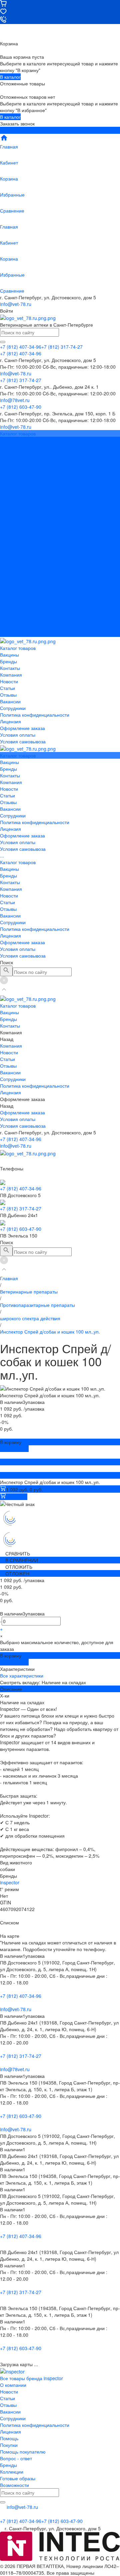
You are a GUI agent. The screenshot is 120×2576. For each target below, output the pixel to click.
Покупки (9, 2445)
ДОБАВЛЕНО (14, 1449)
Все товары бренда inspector (31, 2378)
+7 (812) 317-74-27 (21, 1208)
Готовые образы (18, 2478)
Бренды (8, 554)
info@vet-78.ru (16, 304)
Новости (9, 467)
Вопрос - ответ (16, 2458)
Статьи (7, 473)
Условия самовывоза (23, 527)
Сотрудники (13, 493)
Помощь (9, 2438)
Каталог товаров (18, 540)
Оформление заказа (22, 620)
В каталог (10, 77)
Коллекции (12, 2472)
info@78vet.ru (15, 2069)
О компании (13, 2385)
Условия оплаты (18, 520)
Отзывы (8, 480)
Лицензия (10, 507)
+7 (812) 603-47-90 (21, 1229)
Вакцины (9, 547)
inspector (10, 1882)
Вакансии (10, 487)
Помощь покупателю (23, 2452)
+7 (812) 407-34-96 (21, 1139)
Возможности (14, 2485)
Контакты (10, 560)
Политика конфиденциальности (35, 500)
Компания (11, 567)
